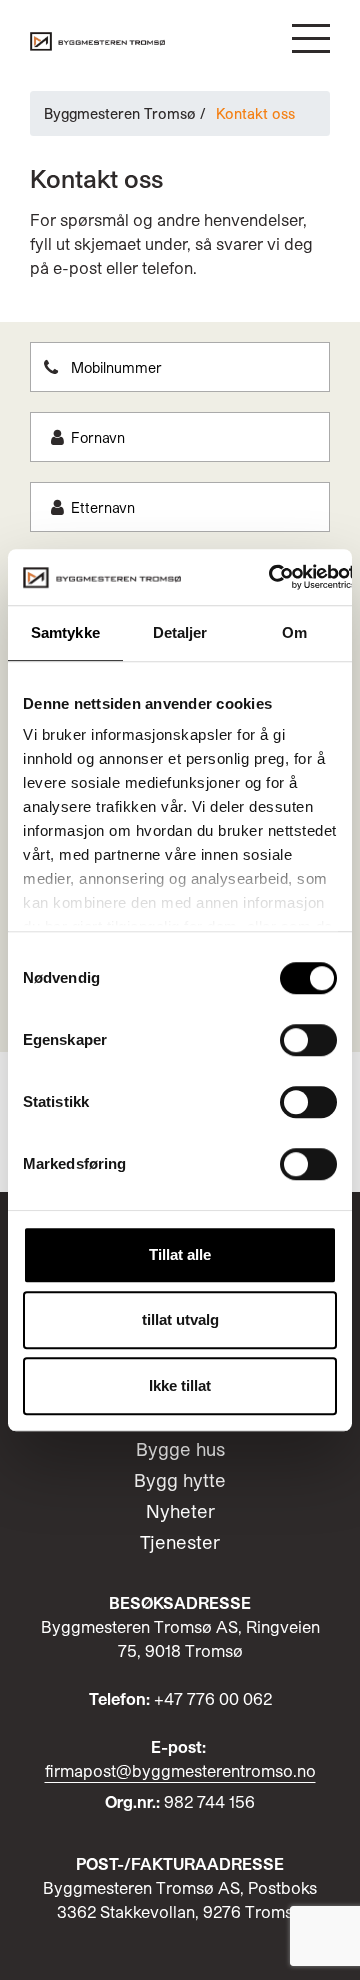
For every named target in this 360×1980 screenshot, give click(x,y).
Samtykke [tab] (65, 632)
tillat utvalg (180, 1319)
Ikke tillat (180, 1385)
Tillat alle (180, 1254)
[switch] (308, 1040)
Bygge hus (180, 1449)
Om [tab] (294, 632)
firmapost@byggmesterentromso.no (180, 1770)
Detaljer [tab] (180, 632)
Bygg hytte (180, 1480)
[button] (311, 38)
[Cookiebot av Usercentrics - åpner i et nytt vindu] (270, 577)
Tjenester (180, 1542)
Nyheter (180, 1511)
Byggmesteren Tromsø (120, 113)
